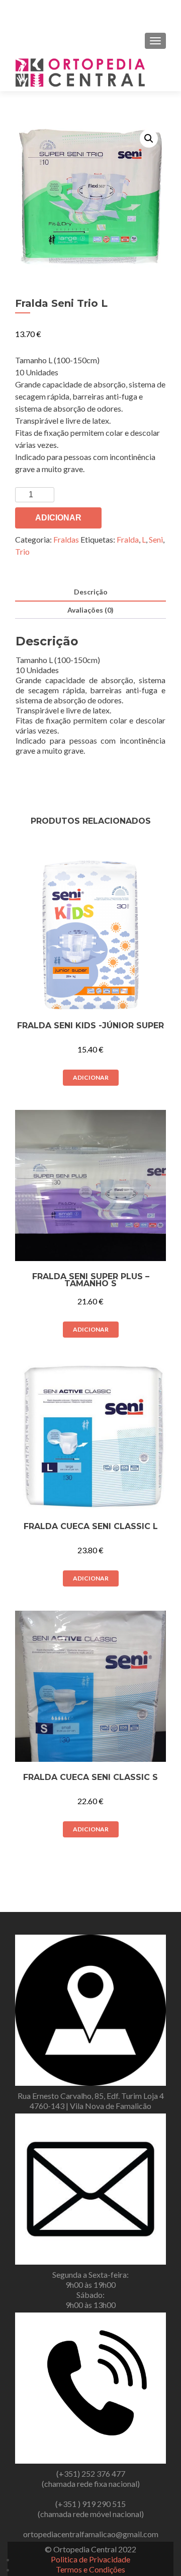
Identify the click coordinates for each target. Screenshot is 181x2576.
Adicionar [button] (91, 1077)
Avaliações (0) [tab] (90, 610)
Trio (22, 551)
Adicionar (58, 518)
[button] (149, 139)
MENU (42, 13)
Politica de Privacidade (90, 2559)
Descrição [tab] (91, 592)
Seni (156, 539)
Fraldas (66, 539)
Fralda (128, 539)
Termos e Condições (90, 2569)
